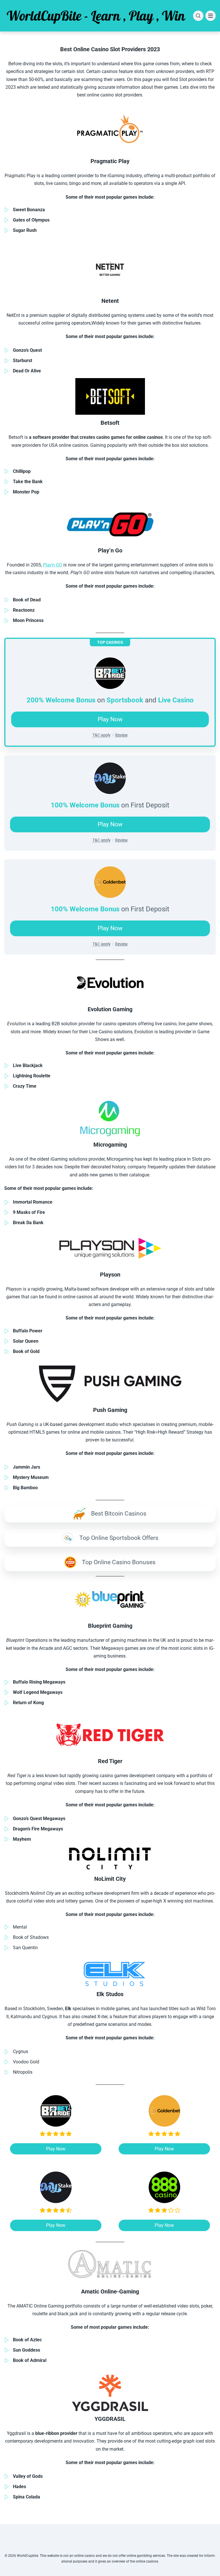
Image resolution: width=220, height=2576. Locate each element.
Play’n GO (53, 565)
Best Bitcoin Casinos (119, 1514)
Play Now (110, 824)
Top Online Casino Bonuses (119, 1562)
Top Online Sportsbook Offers (119, 1538)
